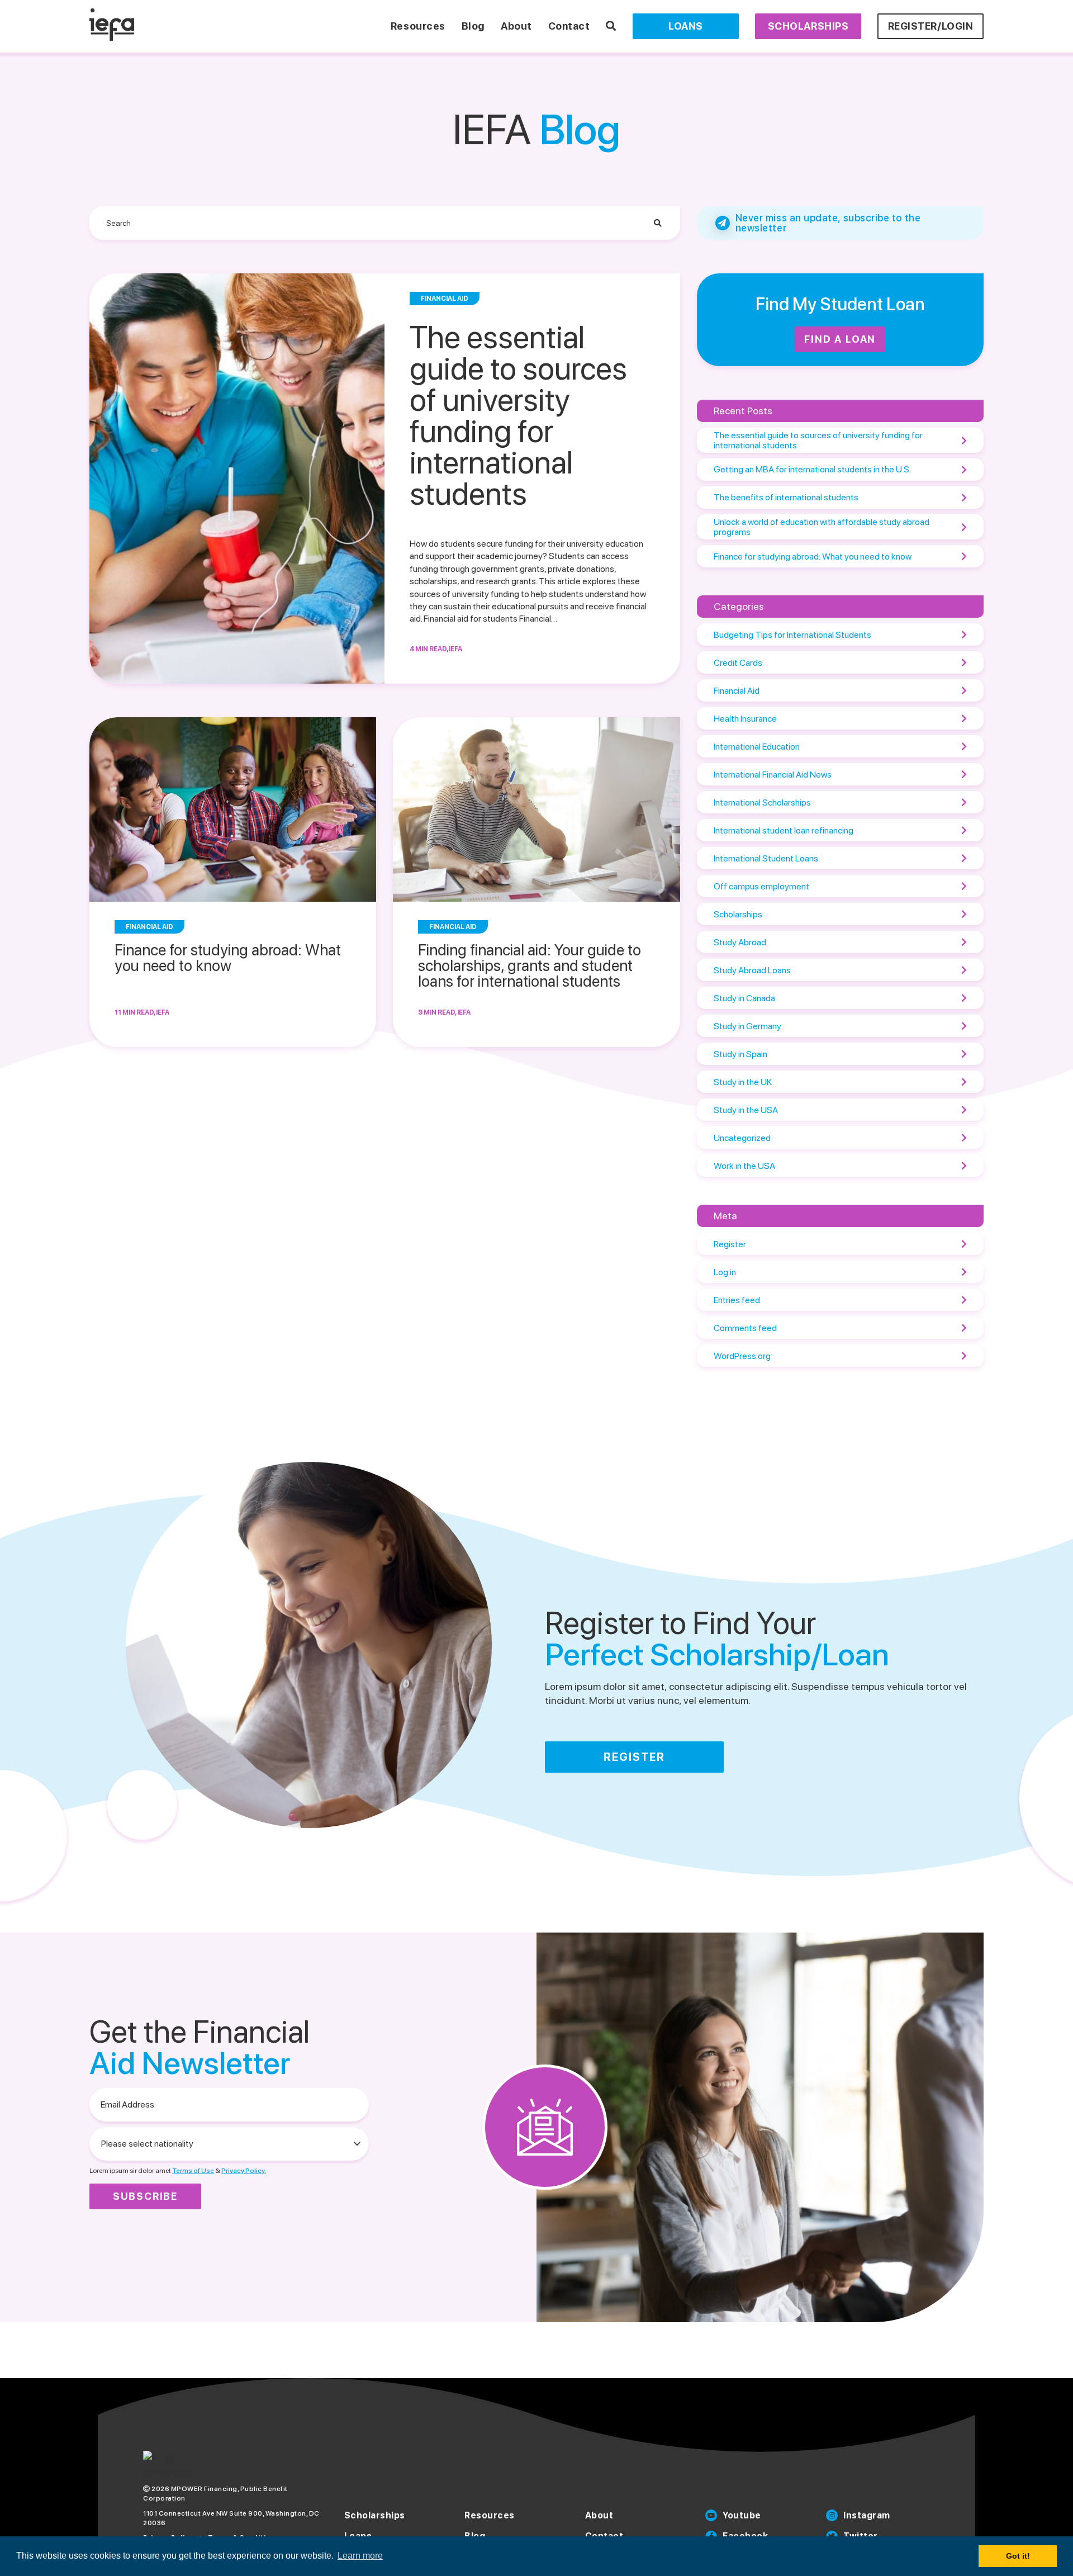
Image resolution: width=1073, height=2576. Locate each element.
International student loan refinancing (784, 830)
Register (730, 1244)
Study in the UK (743, 1082)
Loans (686, 26)
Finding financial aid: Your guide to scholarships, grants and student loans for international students (530, 965)
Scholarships (808, 26)
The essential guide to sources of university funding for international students (518, 416)
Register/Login (931, 26)
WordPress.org (742, 1356)
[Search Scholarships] (611, 26)
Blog (473, 26)
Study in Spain (740, 1054)
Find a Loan (840, 339)
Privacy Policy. (244, 2171)
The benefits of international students (786, 497)
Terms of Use (193, 2171)
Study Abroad (740, 942)
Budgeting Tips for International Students (792, 635)
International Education (757, 747)
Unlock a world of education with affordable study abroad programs (822, 527)
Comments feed (745, 1328)
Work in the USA (744, 1166)
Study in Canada (744, 998)
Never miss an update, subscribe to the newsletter (828, 223)
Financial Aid (737, 691)
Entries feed (737, 1300)
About (516, 26)
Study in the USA (746, 1110)
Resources (418, 26)
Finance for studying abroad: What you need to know (228, 958)
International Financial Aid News (773, 775)
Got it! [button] (1018, 2556)
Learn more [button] (360, 2556)
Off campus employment (761, 886)
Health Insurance (745, 719)
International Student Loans (766, 858)
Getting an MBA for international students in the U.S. (812, 469)
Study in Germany (747, 1026)
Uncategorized (742, 1138)
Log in (725, 1272)
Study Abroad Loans (752, 970)
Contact (569, 26)
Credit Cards (738, 663)
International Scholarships (762, 802)
